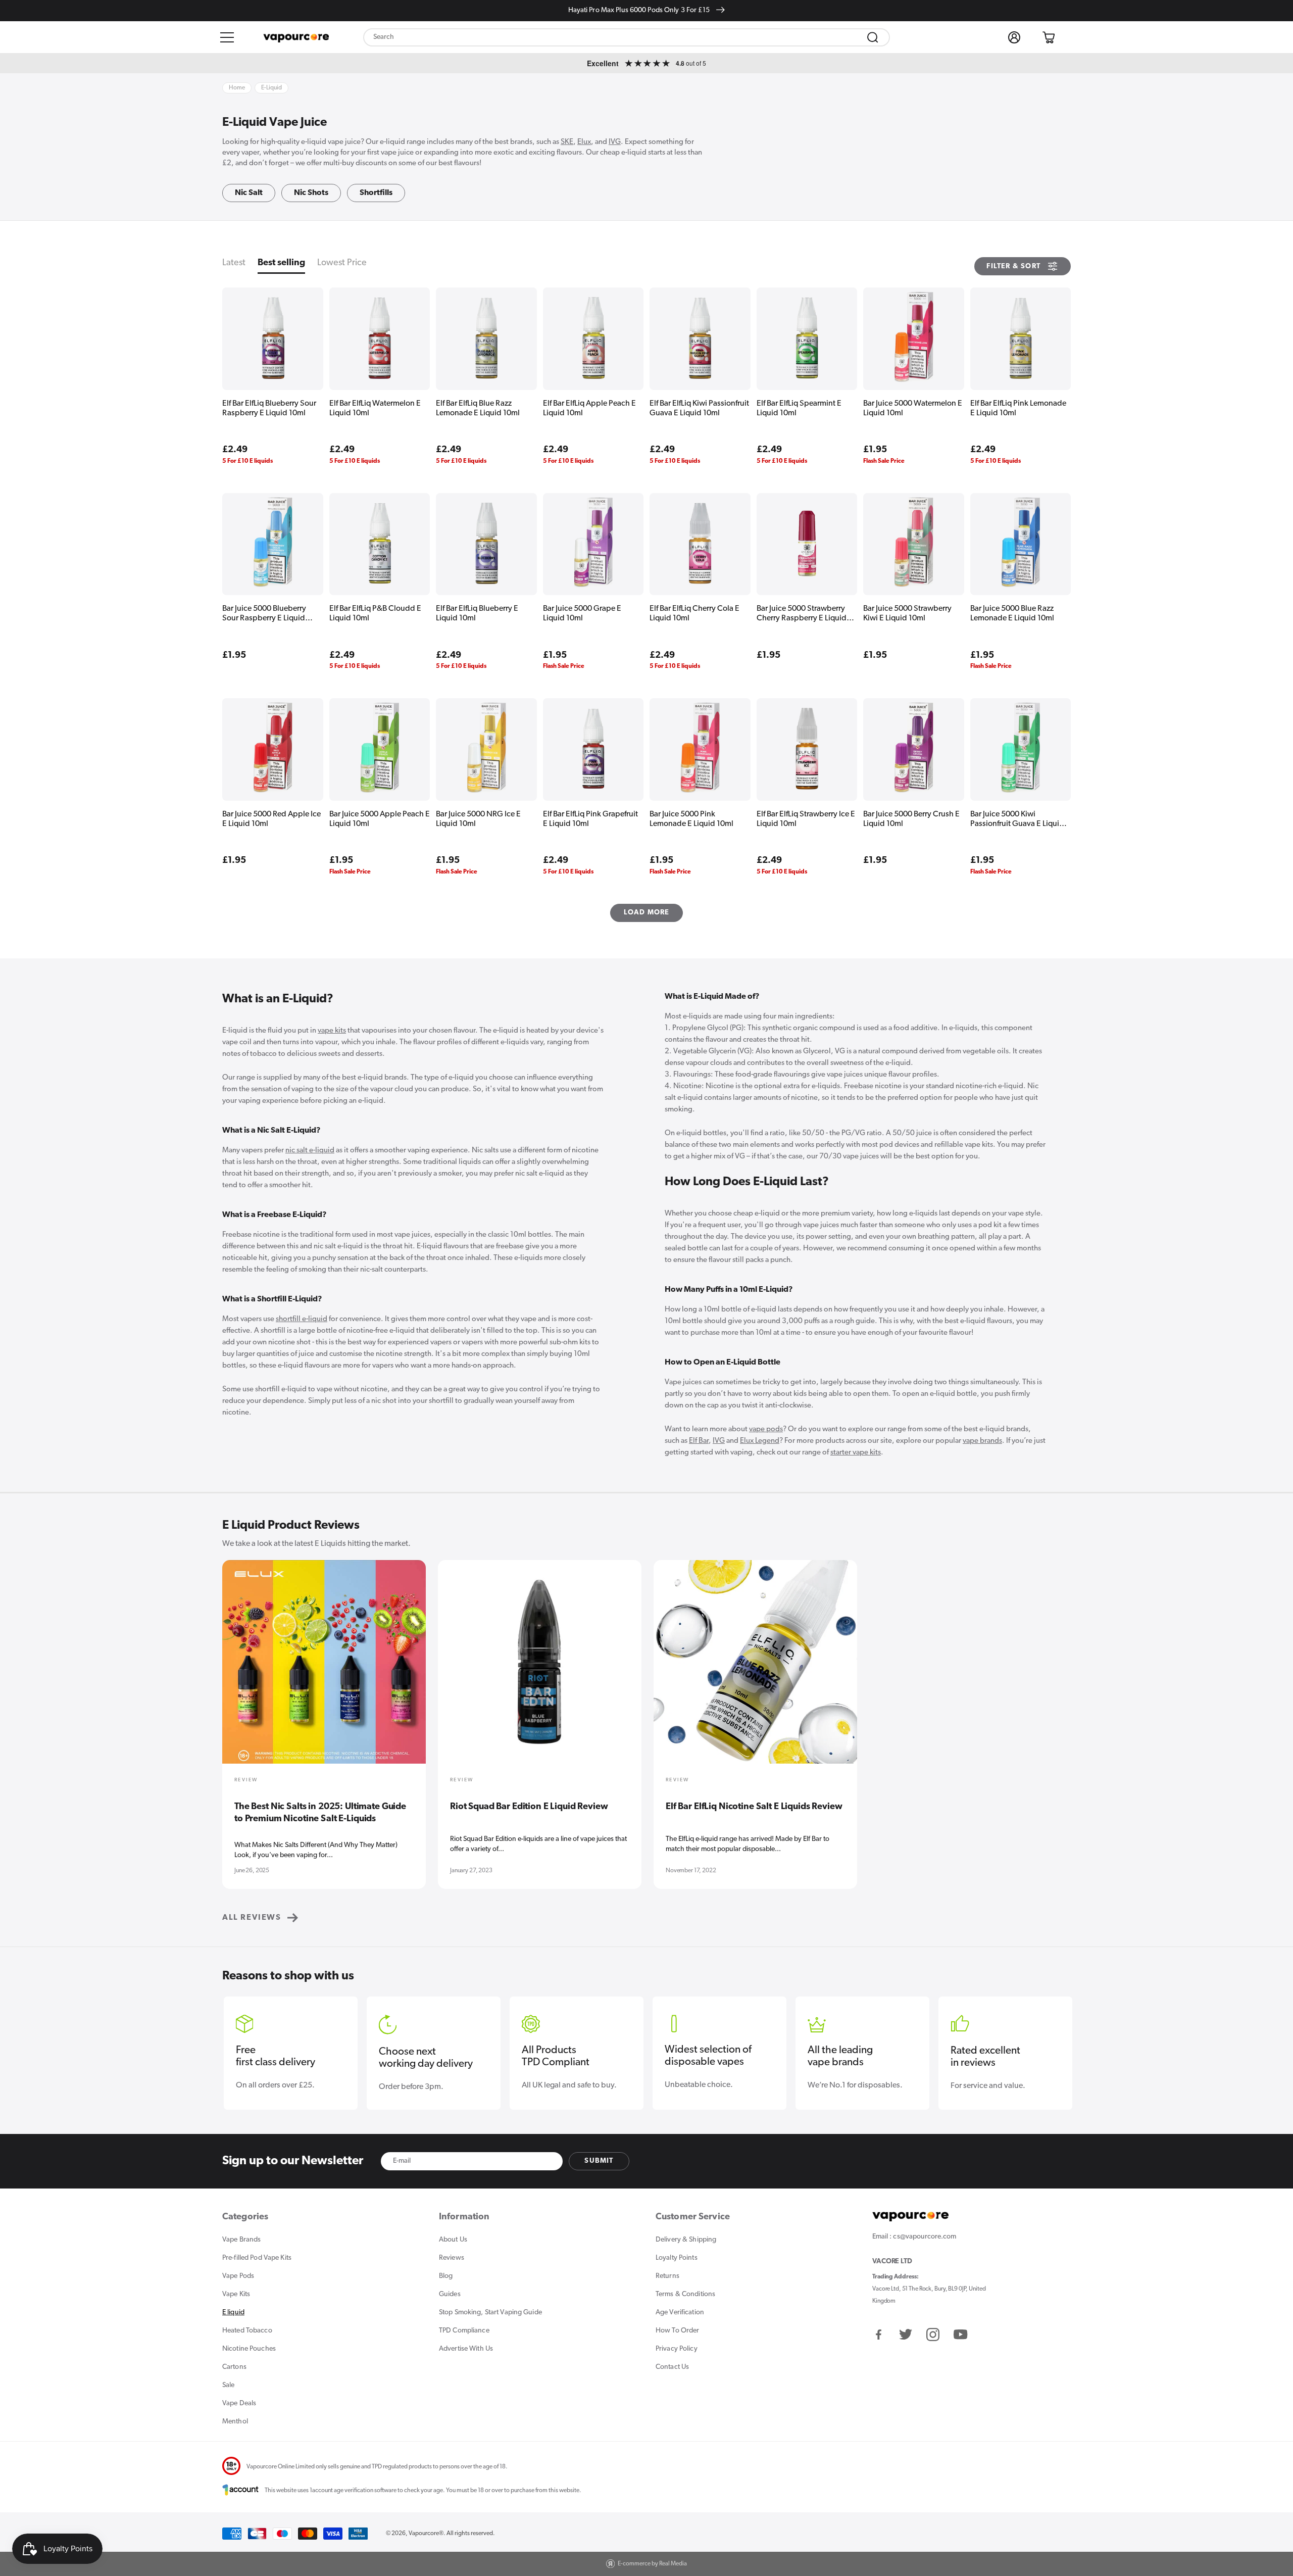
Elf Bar (699, 1441)
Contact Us (672, 2367)
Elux (584, 142)
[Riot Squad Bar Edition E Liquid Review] (540, 1669)
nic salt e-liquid (310, 1151)
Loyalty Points (677, 2258)
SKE (567, 142)
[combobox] (627, 37)
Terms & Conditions (685, 2294)
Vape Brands (241, 2240)
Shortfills (376, 193)
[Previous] (236, 1669)
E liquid (233, 2313)
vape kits (332, 1031)
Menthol (235, 2422)
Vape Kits (236, 2294)
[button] (227, 37)
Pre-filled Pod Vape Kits (257, 2258)
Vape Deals (239, 2403)
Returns (667, 2276)
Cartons (234, 2367)
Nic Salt (249, 193)
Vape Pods (238, 2276)
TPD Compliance (464, 2331)
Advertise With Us (466, 2349)
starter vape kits (856, 1453)
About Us (453, 2240)
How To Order (677, 2331)
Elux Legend (760, 1441)
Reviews (452, 2258)
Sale (228, 2385)
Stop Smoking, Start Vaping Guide (490, 2313)
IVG (615, 142)
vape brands (982, 1441)
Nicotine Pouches (249, 2349)
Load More (647, 913)
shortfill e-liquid (302, 1319)
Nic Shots (311, 193)
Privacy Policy (677, 2349)
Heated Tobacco (247, 2331)
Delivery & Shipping (686, 2240)
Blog (446, 2276)
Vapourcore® (426, 2534)
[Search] (873, 37)
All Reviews (252, 1918)
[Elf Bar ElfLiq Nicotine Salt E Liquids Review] (755, 1669)
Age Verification (680, 2313)
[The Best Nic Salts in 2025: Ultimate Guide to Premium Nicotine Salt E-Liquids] (324, 1669)
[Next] (1057, 1669)
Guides (450, 2294)
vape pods (766, 1429)
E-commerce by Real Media (652, 2564)
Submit (599, 2161)
